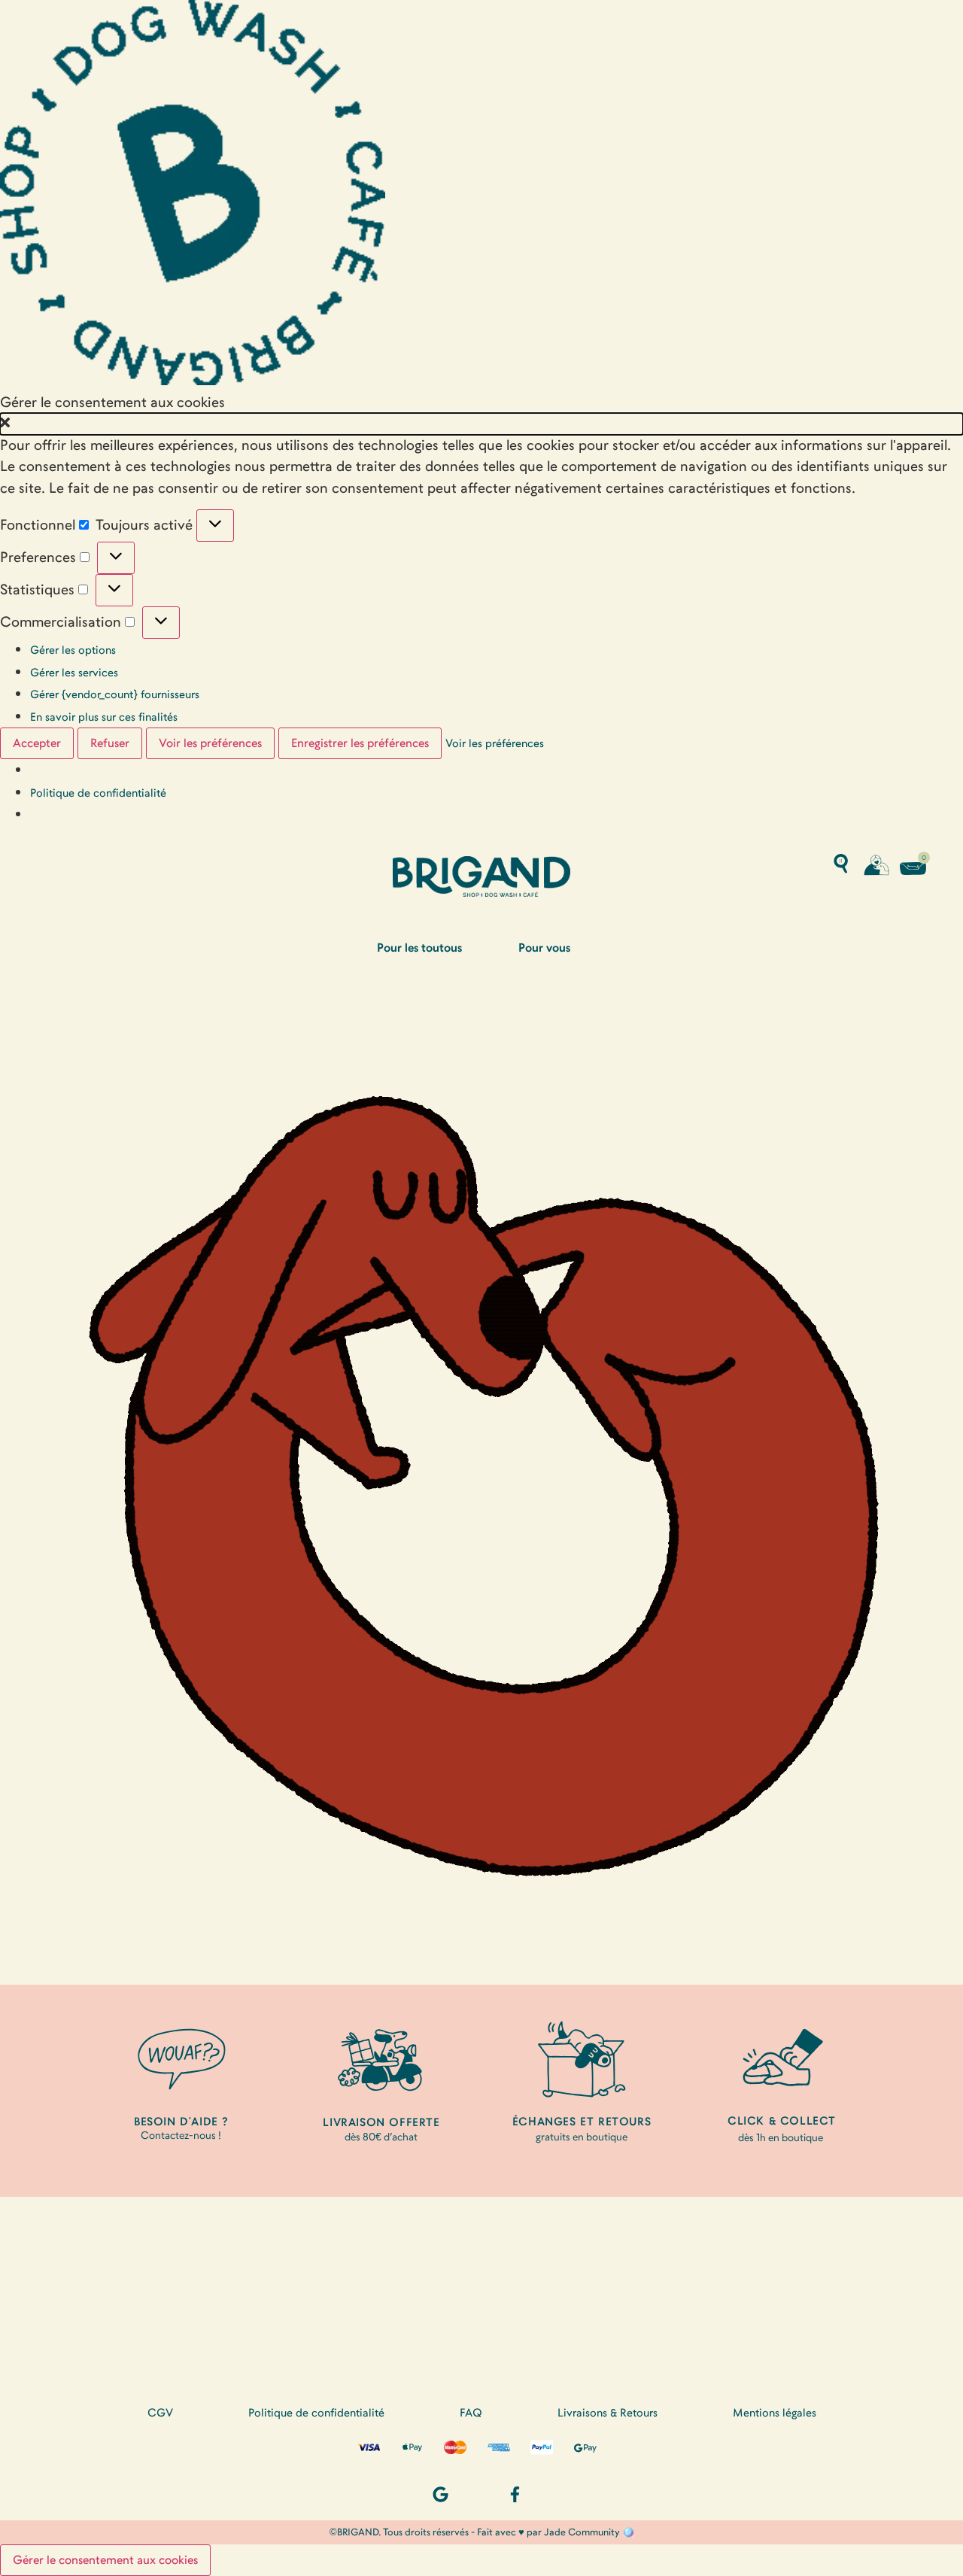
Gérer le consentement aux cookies (105, 2560)
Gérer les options (73, 650)
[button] (481, 424)
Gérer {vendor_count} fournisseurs (115, 694)
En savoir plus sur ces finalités (104, 717)
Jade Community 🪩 (589, 2532)
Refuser (110, 743)
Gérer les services (74, 673)
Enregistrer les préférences (360, 743)
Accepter (37, 743)
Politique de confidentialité (98, 793)
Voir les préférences (210, 743)
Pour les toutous (419, 948)
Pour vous (544, 948)
